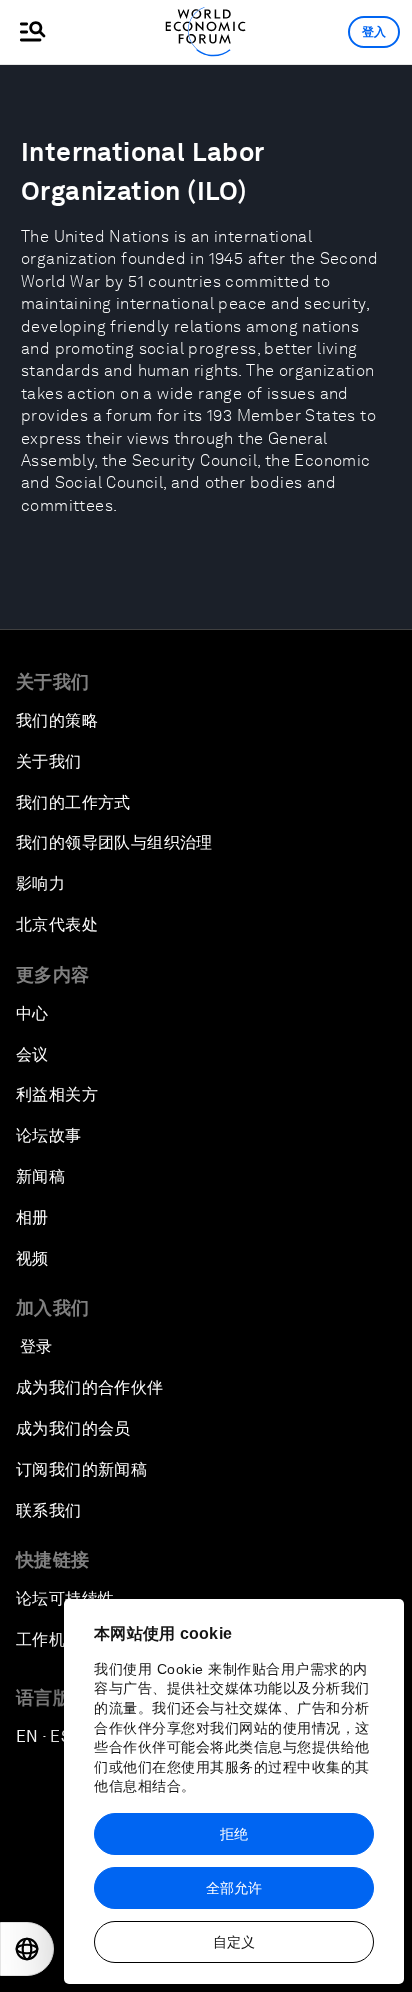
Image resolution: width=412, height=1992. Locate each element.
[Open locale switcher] (27, 1949)
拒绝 (234, 1834)
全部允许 (234, 1888)
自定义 (234, 1942)
